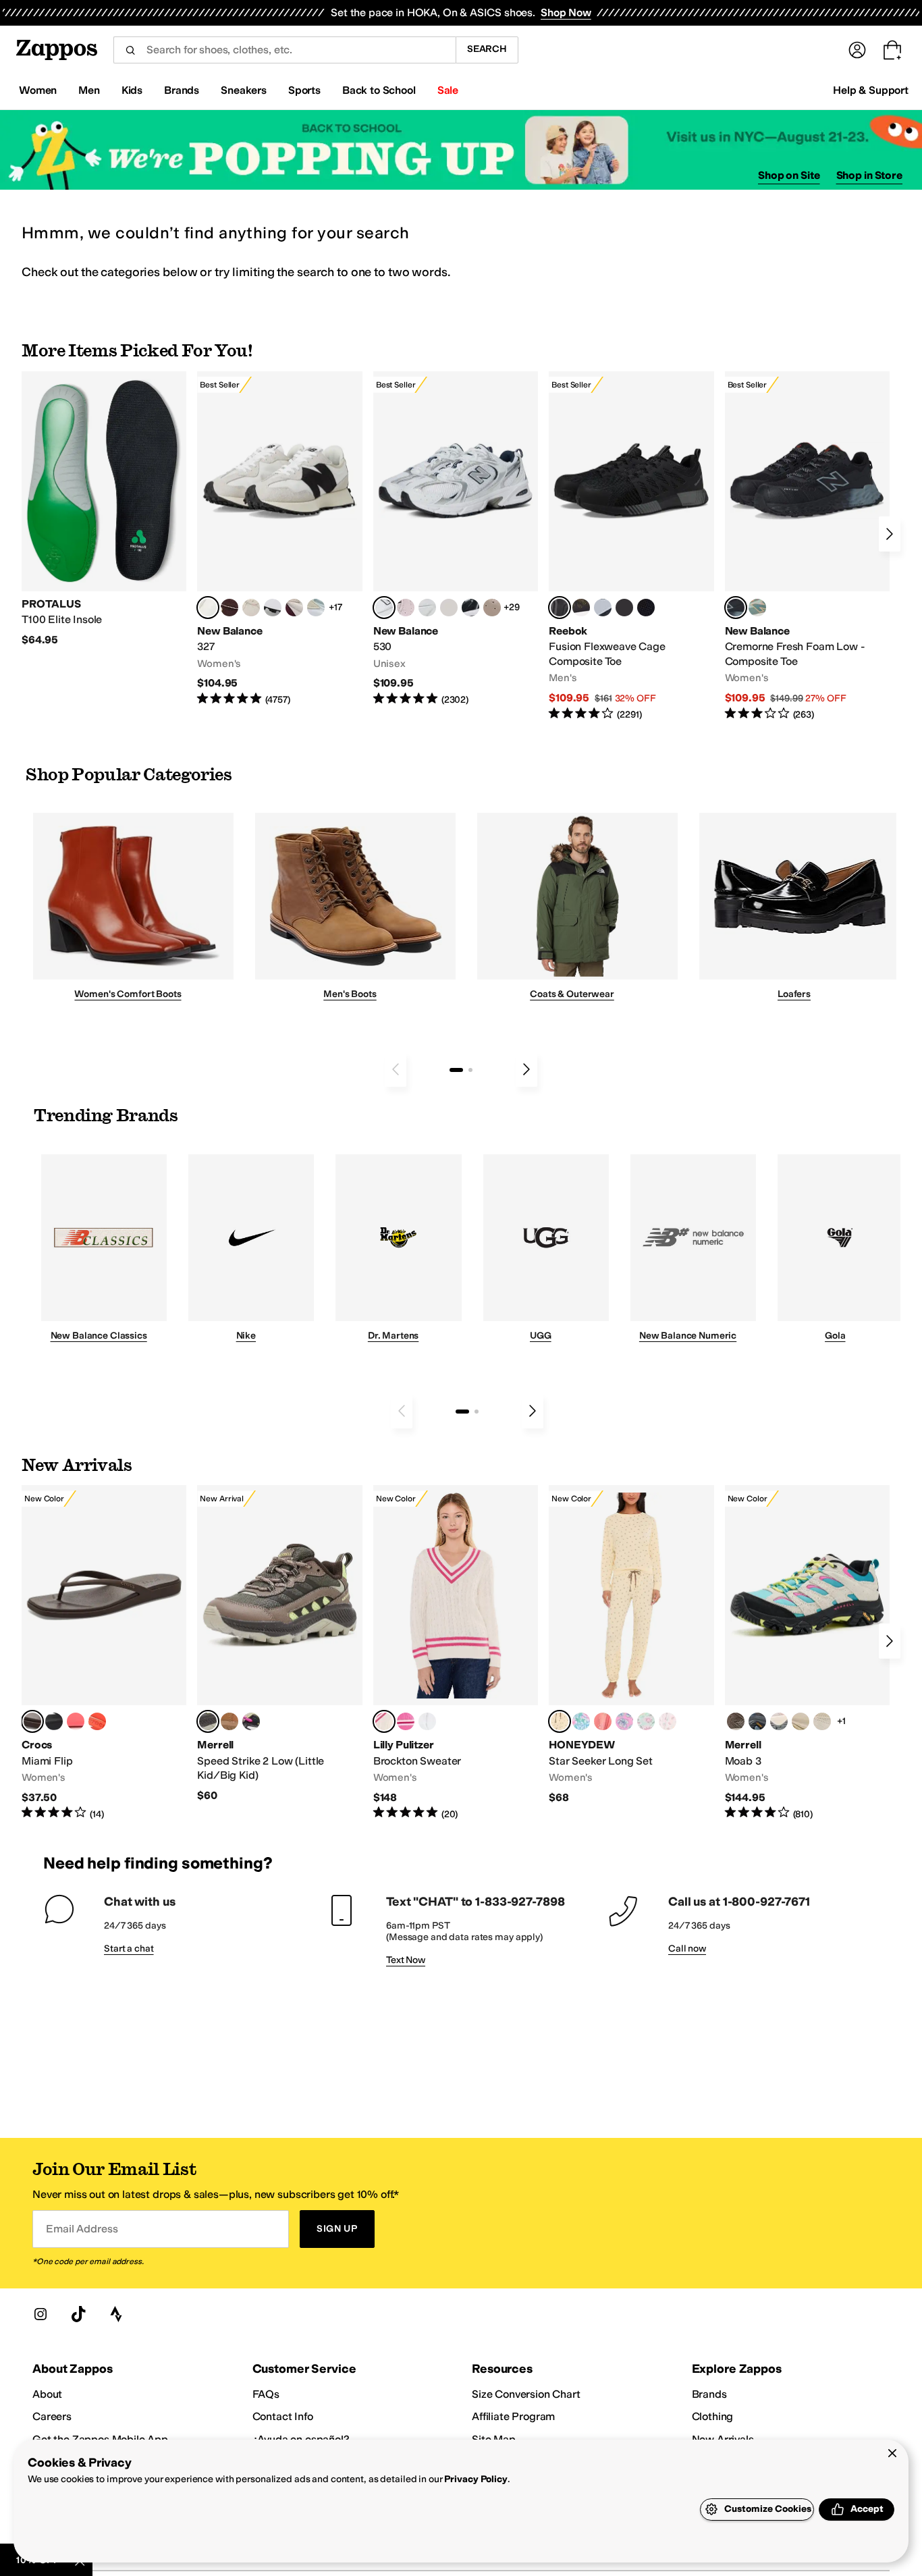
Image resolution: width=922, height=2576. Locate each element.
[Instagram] (40, 2314)
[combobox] (284, 50)
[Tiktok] (78, 2314)
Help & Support (871, 90)
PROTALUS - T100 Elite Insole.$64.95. (104, 509)
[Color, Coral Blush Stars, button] (603, 1721)
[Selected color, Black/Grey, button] (560, 608)
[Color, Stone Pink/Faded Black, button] (406, 608)
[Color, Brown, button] (581, 608)
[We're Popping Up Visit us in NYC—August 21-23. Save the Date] (461, 150)
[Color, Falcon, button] (736, 1721)
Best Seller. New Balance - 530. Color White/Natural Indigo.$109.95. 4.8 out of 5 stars (456, 539)
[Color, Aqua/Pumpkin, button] (757, 608)
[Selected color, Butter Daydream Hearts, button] (560, 1721)
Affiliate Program (513, 2416)
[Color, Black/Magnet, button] (470, 608)
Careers (52, 2416)
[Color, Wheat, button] (229, 1721)
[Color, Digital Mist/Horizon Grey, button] (273, 608)
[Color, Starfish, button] (97, 1721)
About (47, 2394)
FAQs (266, 2394)
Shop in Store (869, 175)
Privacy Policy (476, 2479)
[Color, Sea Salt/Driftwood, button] (492, 608)
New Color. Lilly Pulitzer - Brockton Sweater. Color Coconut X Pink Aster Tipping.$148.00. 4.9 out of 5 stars (456, 1653)
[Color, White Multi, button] (251, 1721)
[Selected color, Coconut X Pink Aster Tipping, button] (384, 1721)
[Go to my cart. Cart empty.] (892, 50)
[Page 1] (456, 1070)
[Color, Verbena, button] (801, 1721)
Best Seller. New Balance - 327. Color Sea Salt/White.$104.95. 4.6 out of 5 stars (279, 539)
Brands (709, 2394)
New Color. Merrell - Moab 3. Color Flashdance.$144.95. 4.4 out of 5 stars (807, 1653)
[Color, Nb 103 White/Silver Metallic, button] (427, 608)
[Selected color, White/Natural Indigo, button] (384, 608)
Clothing (713, 2416)
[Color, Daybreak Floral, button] (581, 1721)
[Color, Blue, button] (624, 608)
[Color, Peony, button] (779, 1721)
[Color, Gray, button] (603, 608)
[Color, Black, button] (54, 1721)
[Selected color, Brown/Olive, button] (208, 1721)
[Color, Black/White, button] (646, 608)
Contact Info (283, 2416)
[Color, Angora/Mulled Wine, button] (294, 608)
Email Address (82, 2229)
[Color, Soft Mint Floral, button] (646, 1721)
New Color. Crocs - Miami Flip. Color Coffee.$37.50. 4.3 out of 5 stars (104, 1653)
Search (487, 49)
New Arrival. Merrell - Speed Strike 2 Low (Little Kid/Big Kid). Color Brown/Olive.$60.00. (279, 1644)
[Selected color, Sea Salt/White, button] (208, 608)
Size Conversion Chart (526, 2394)
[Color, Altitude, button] (757, 1721)
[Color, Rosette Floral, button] (624, 1721)
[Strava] (116, 2314)
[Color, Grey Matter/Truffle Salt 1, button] (449, 608)
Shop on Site (789, 175)
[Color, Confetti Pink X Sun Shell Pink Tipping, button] (406, 1721)
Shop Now (566, 12)
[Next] (890, 534)
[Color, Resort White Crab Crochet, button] (427, 1721)
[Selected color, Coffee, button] (32, 1721)
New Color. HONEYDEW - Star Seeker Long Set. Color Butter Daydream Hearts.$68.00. (631, 1645)
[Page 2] (470, 1070)
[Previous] (396, 1069)
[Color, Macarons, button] (668, 1721)
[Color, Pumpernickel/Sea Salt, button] (229, 608)
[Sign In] (857, 50)
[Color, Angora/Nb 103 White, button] (316, 608)
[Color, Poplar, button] (822, 1721)
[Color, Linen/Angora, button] (251, 608)
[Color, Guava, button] (76, 1721)
